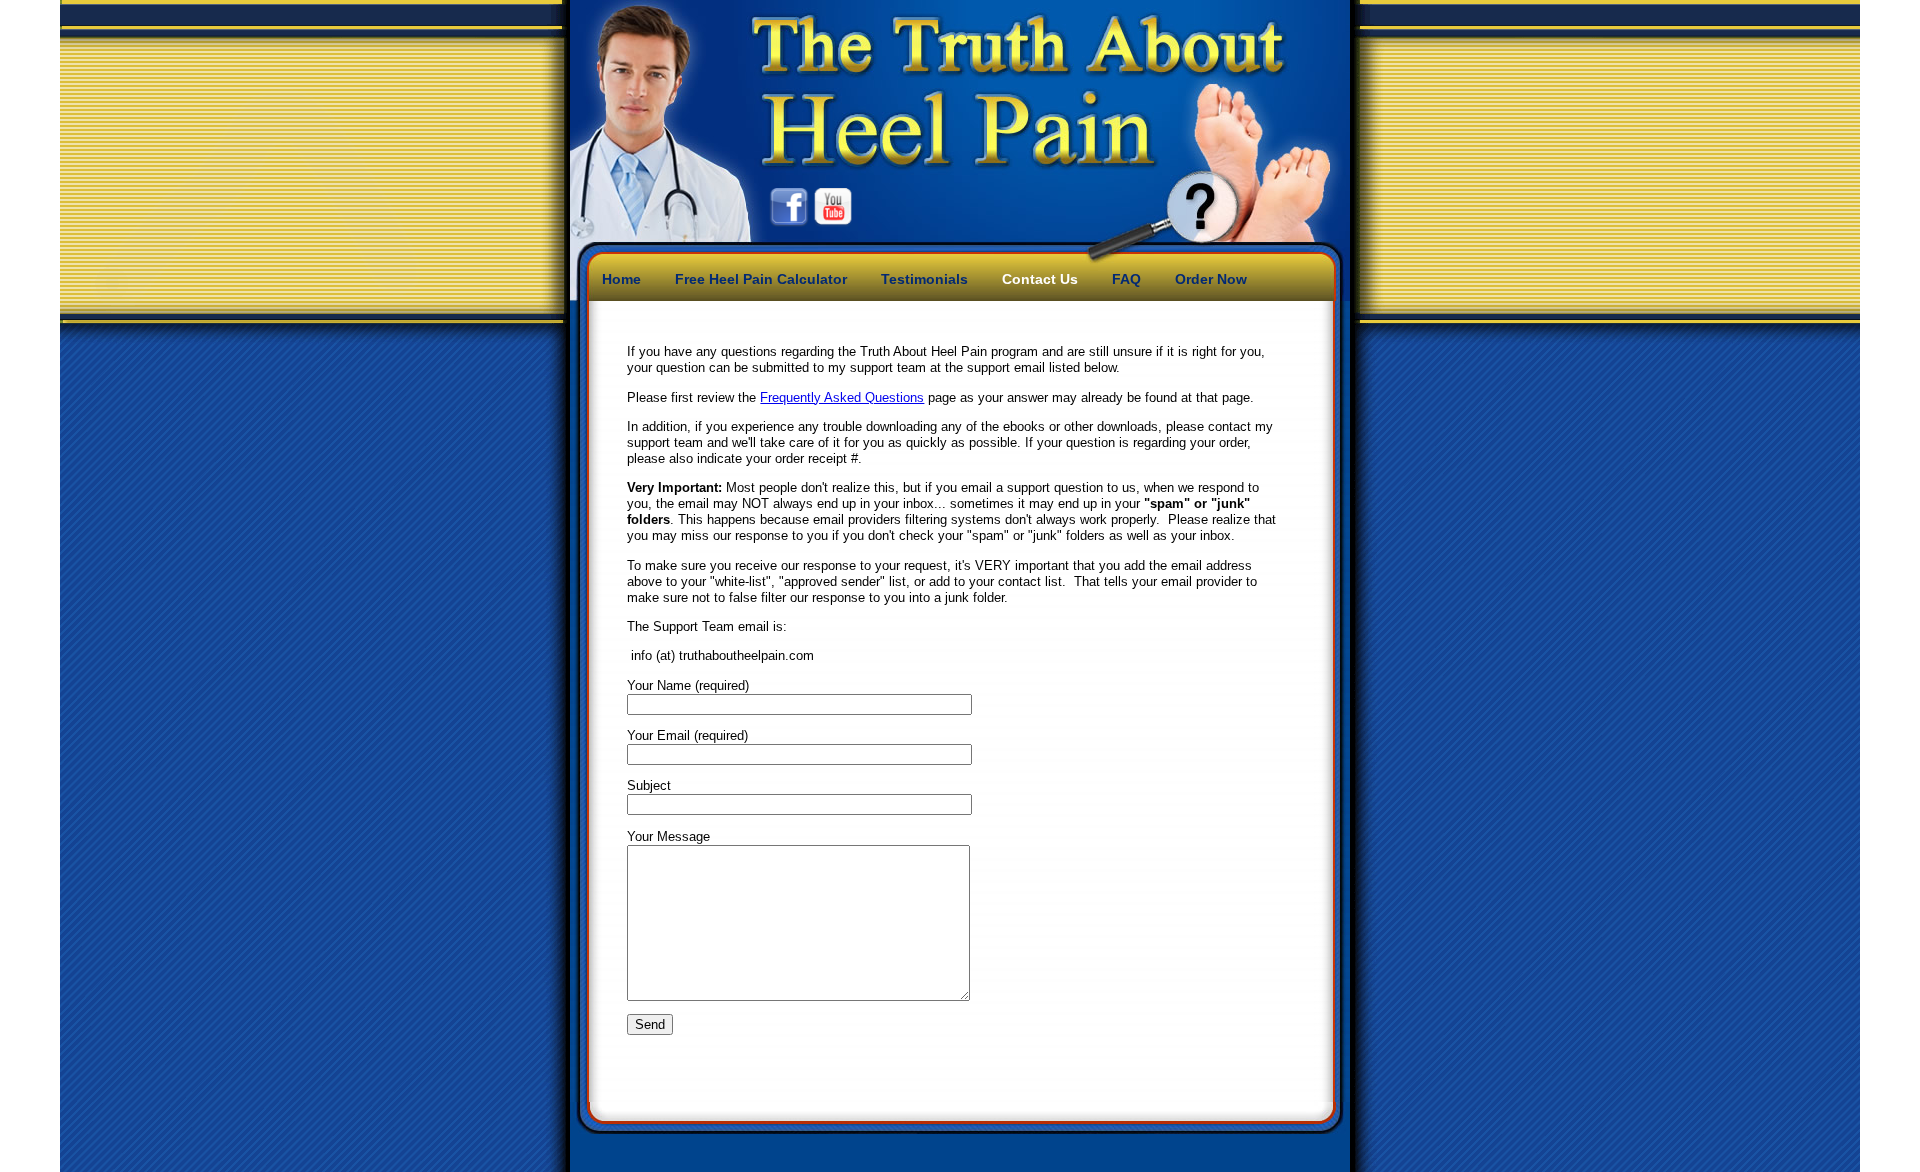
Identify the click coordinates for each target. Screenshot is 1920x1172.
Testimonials (924, 279)
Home (621, 279)
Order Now (1211, 279)
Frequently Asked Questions (842, 397)
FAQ (1126, 279)
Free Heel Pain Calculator (761, 279)
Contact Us (1040, 279)
